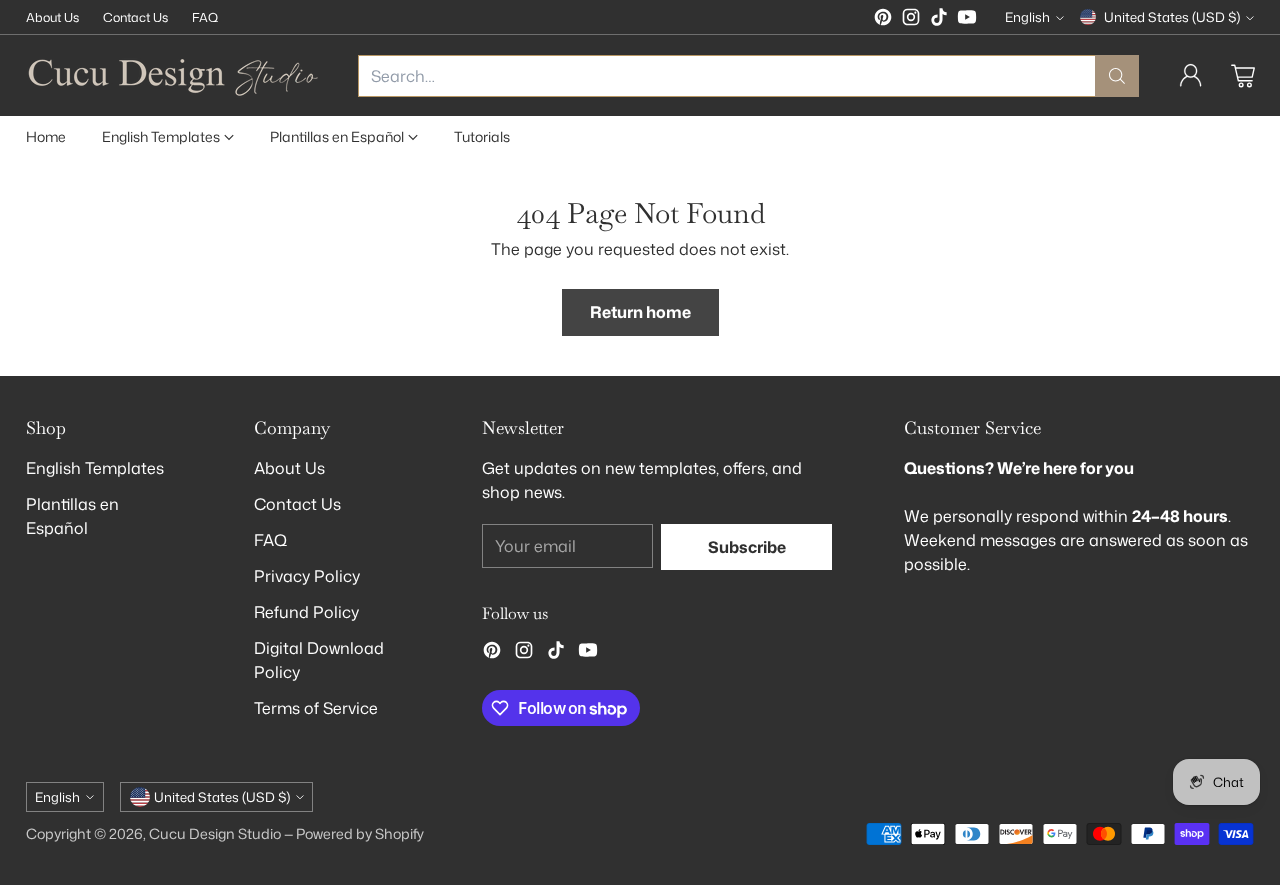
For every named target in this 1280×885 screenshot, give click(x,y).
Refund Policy (306, 612)
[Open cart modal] (1243, 76)
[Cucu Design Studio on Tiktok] (939, 20)
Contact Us (297, 504)
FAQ (270, 540)
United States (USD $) (1172, 17)
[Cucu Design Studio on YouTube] (967, 20)
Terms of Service (316, 708)
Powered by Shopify (360, 834)
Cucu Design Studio (215, 834)
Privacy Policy (307, 576)
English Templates (95, 468)
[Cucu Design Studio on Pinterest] (883, 20)
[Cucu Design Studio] (176, 75)
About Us (289, 468)
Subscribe (747, 547)
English (1027, 17)
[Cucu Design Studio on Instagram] (911, 20)
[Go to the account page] (1191, 76)
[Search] (1117, 76)
